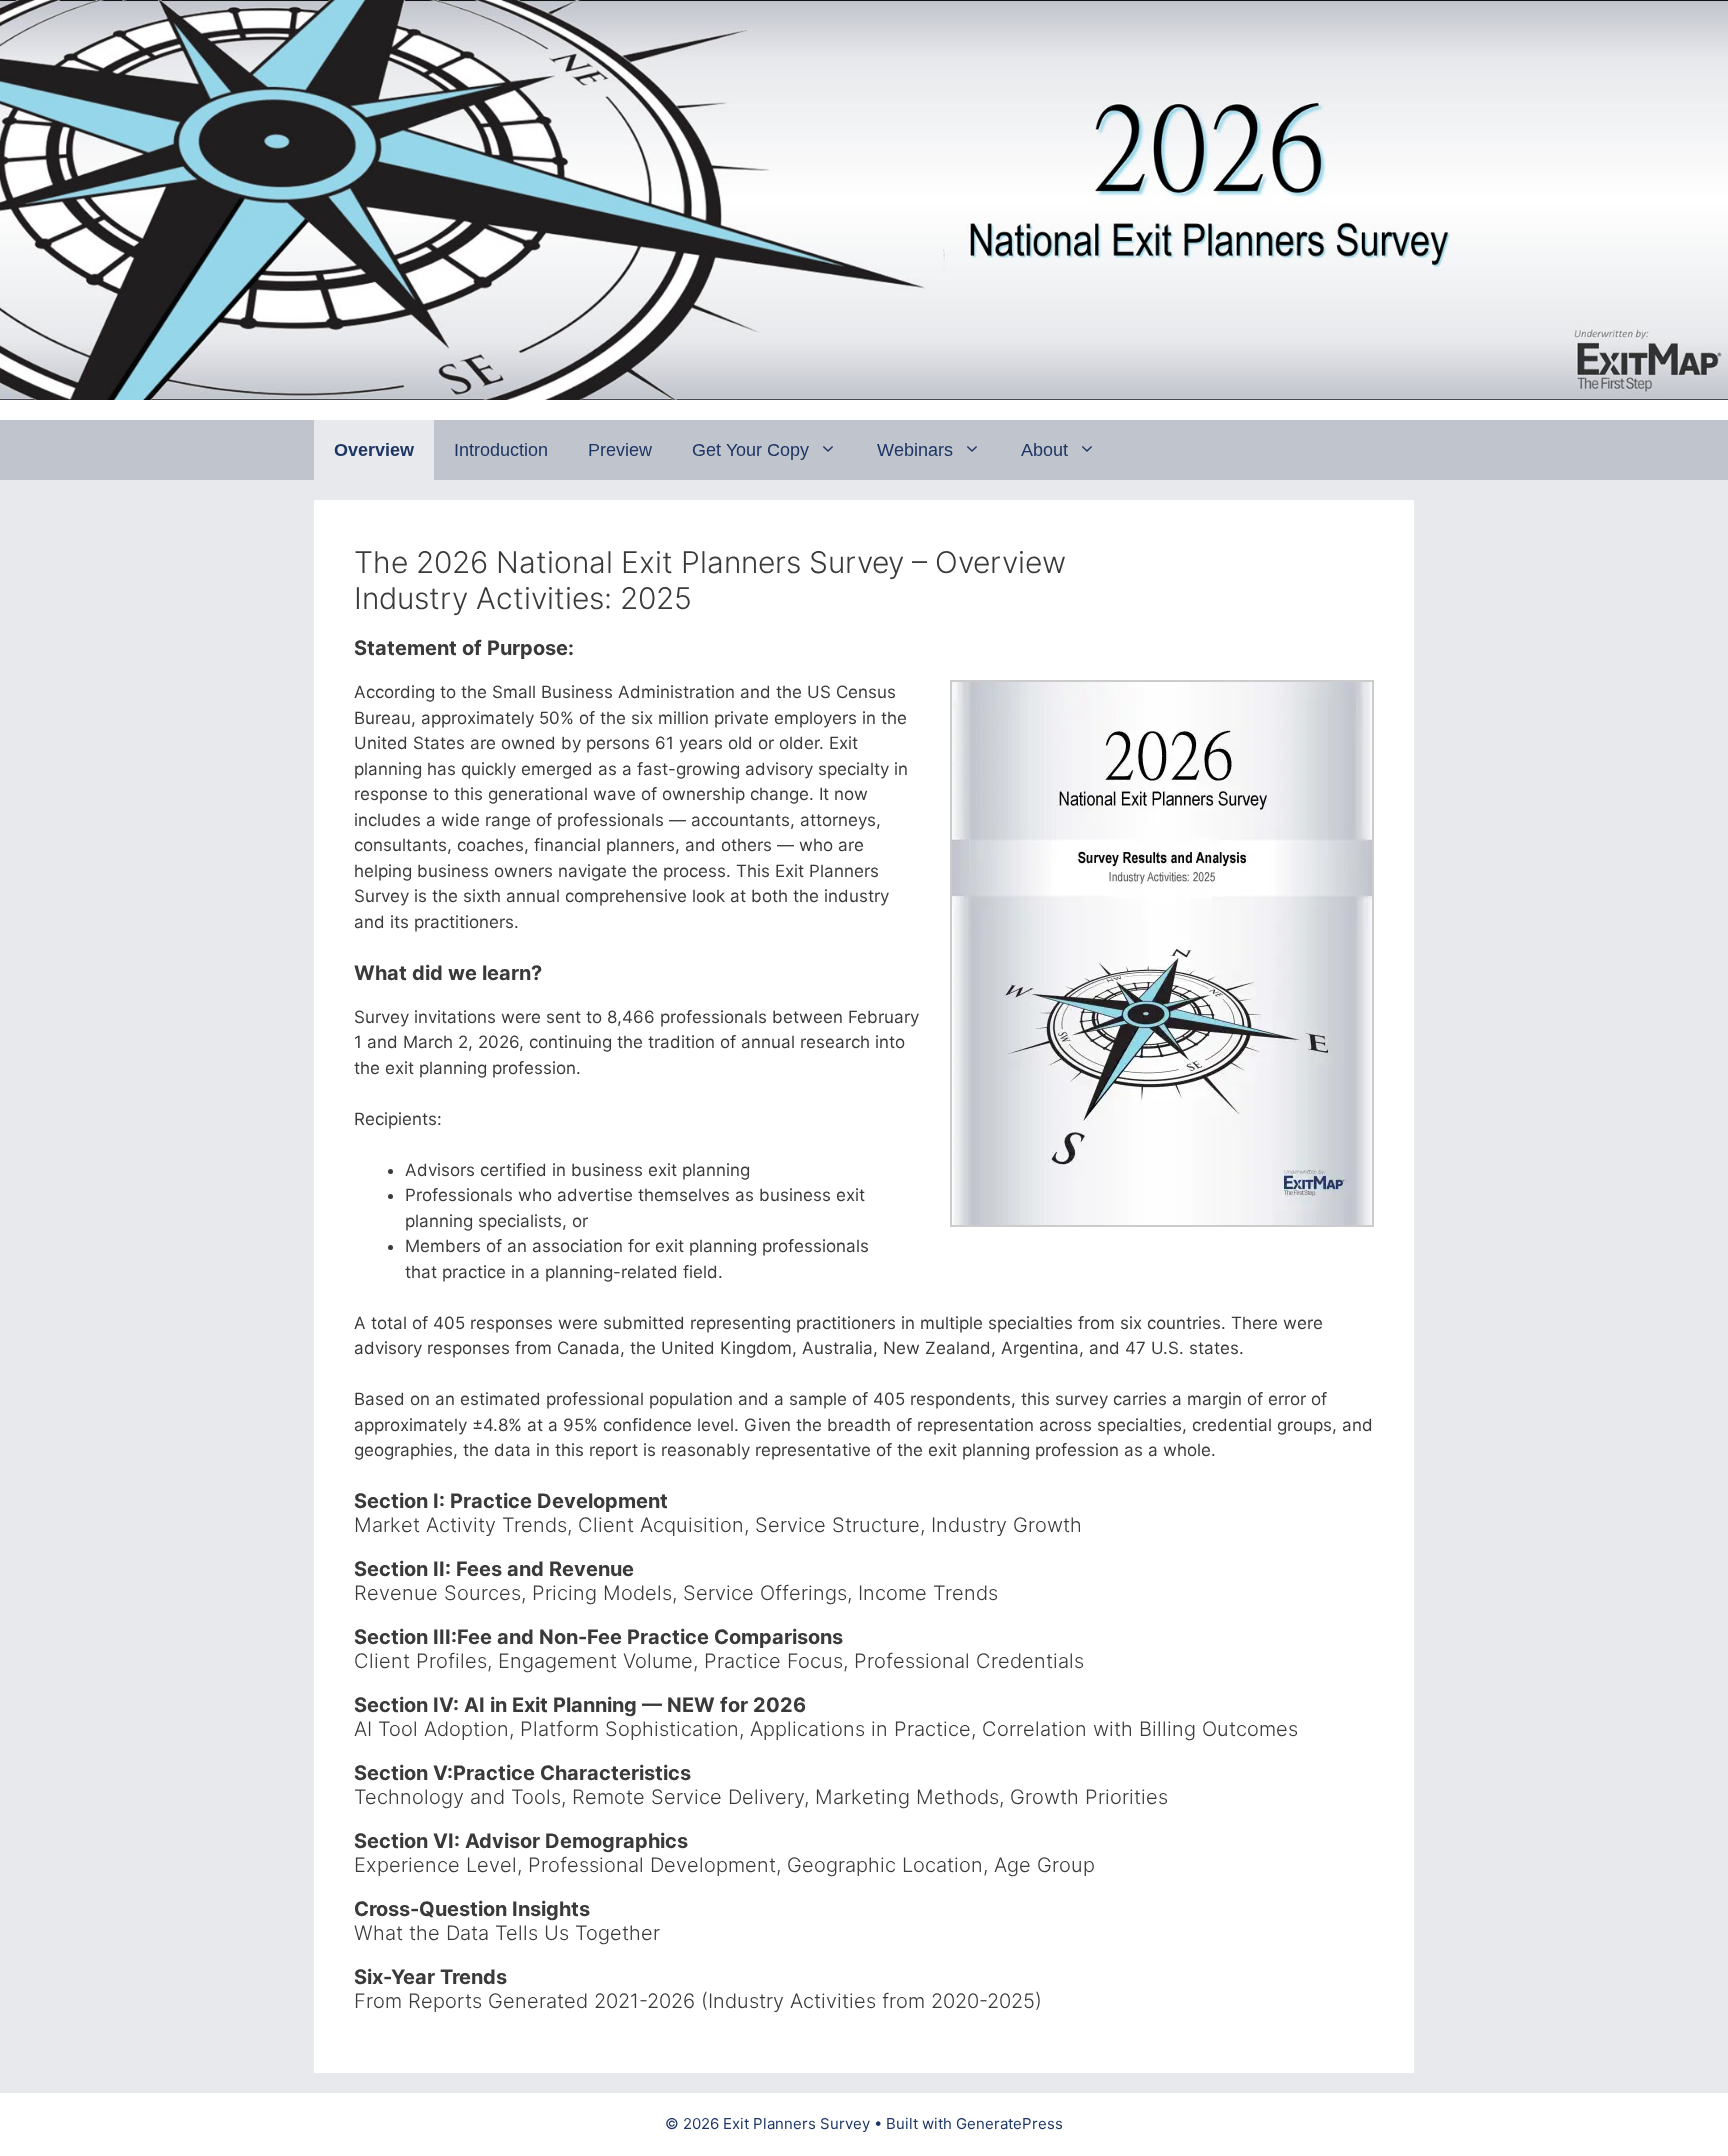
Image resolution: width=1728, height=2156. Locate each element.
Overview (374, 450)
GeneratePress (1009, 2123)
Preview (620, 450)
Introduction (501, 450)
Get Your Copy (750, 450)
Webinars (915, 450)
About (1044, 450)
